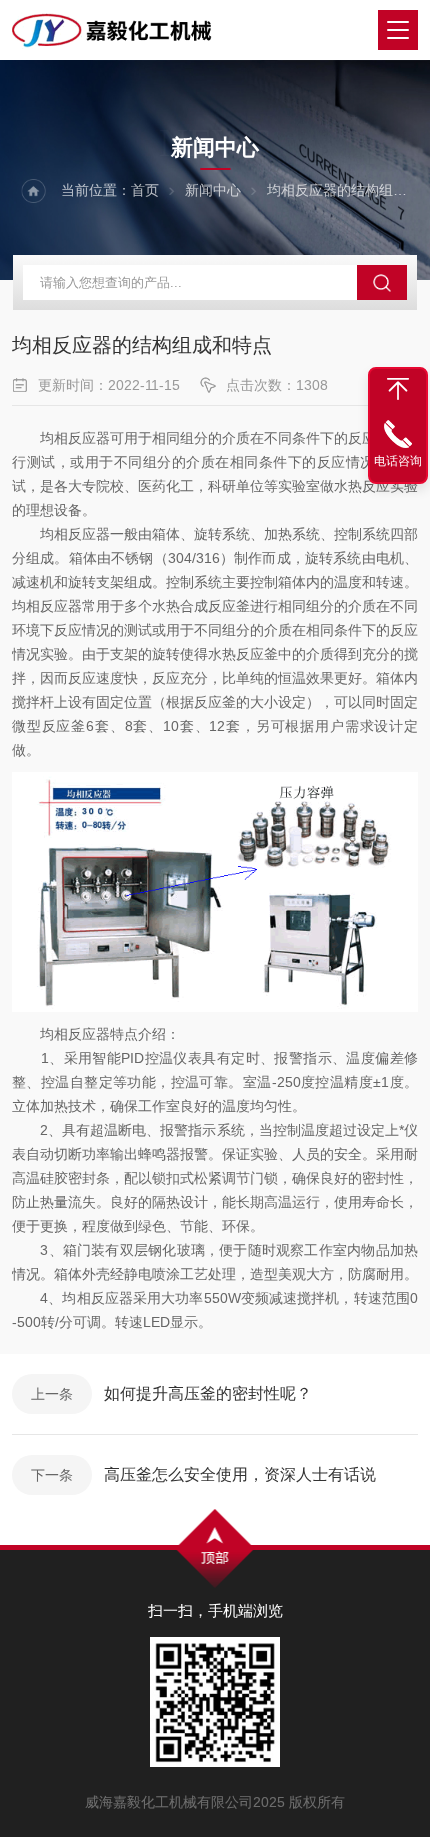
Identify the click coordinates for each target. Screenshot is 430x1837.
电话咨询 (398, 461)
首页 (145, 190)
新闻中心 (213, 190)
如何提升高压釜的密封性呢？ (208, 1393)
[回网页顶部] (398, 389)
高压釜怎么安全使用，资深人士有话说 (240, 1474)
